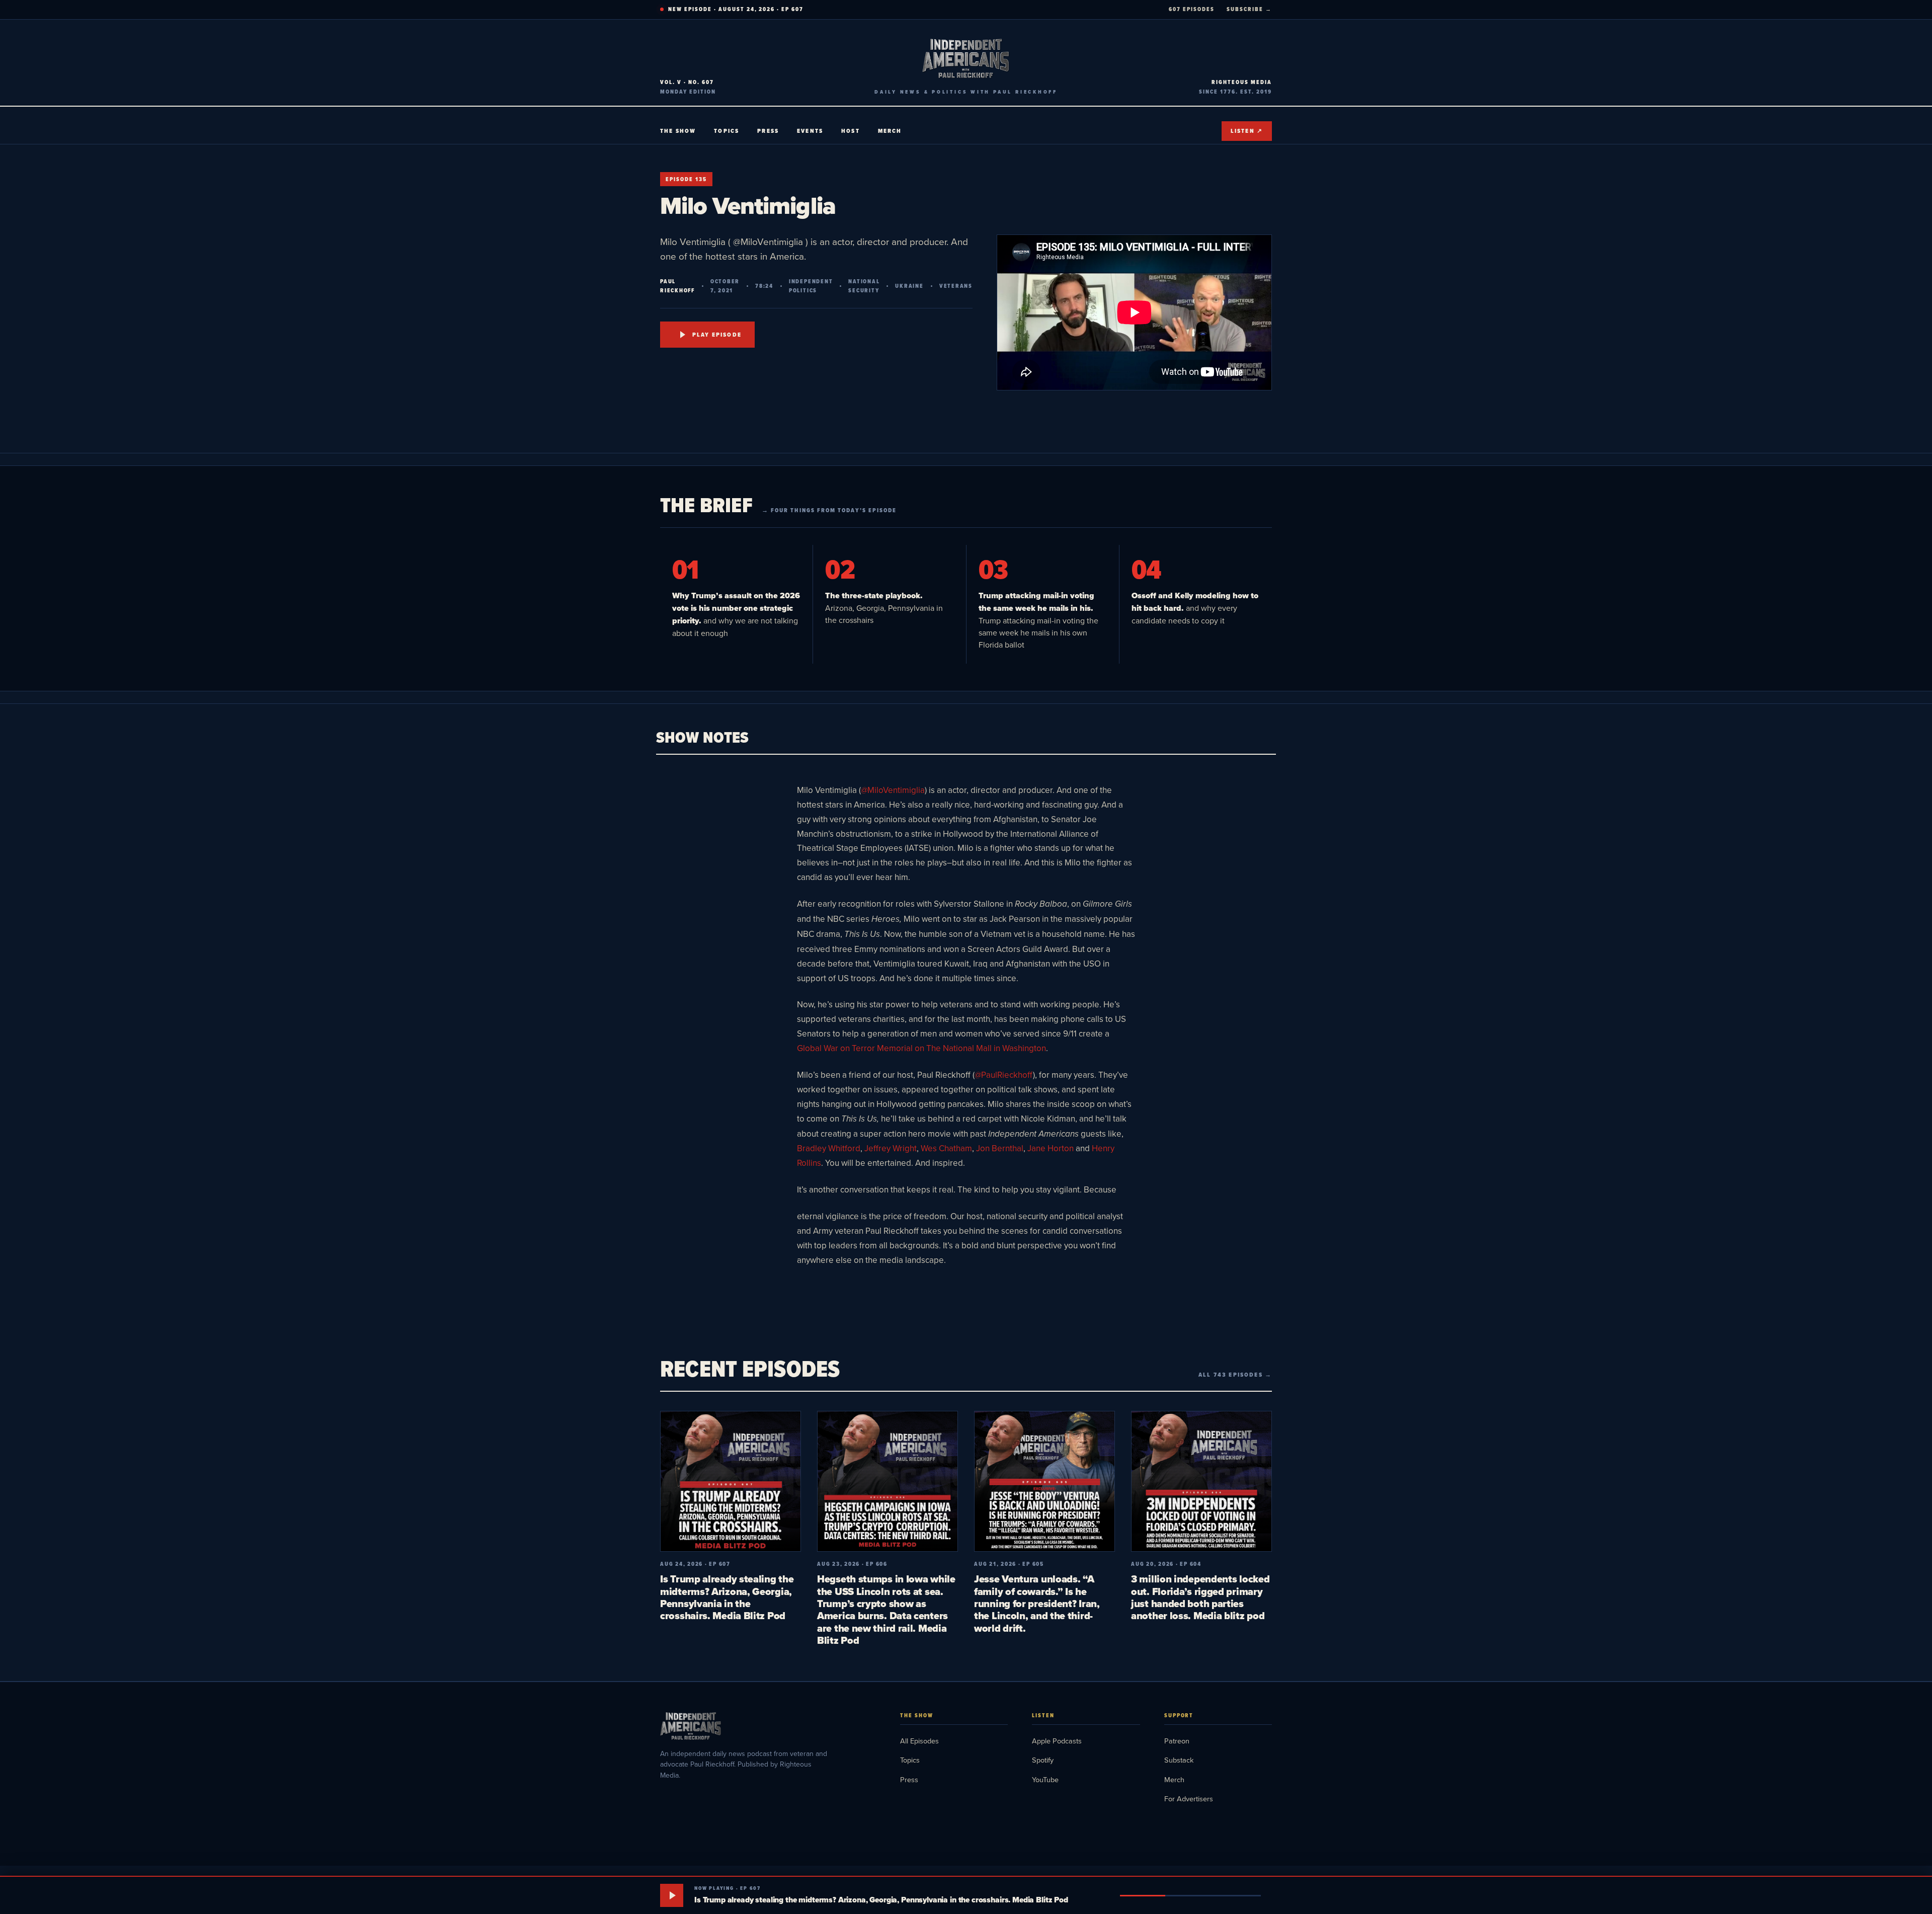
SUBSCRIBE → (1249, 9)
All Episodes (919, 1741)
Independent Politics (811, 286)
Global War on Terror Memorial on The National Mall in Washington (921, 1048)
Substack (1179, 1760)
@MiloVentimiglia (893, 790)
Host (851, 131)
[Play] (672, 1895)
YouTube (1045, 1779)
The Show (678, 131)
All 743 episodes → (1235, 1375)
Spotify (1043, 1760)
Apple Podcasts (1057, 1741)
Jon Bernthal (1000, 1148)
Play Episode (717, 335)
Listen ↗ (1247, 131)
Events (810, 131)
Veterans (956, 286)
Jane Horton (1051, 1148)
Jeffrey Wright (891, 1148)
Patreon (1177, 1741)
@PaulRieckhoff (1004, 1075)
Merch (890, 131)
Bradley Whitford (829, 1148)
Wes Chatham (946, 1148)
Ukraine (909, 286)
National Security (864, 286)
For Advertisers (1189, 1799)
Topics (727, 131)
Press (768, 131)
